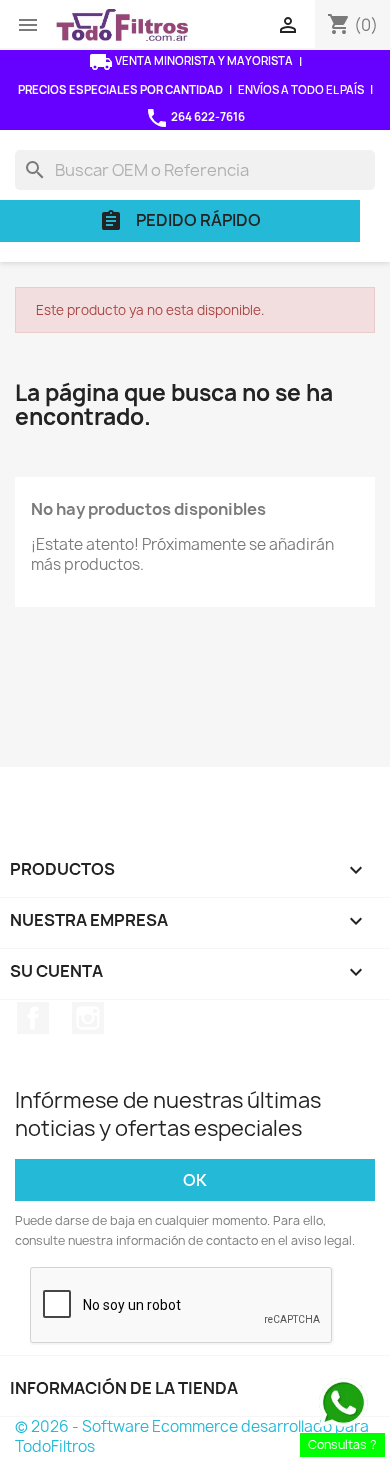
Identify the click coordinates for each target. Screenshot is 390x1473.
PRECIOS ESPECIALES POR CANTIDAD (120, 89)
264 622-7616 (195, 118)
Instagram (88, 1018)
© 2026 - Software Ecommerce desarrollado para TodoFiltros (192, 1436)
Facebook (33, 1018)
